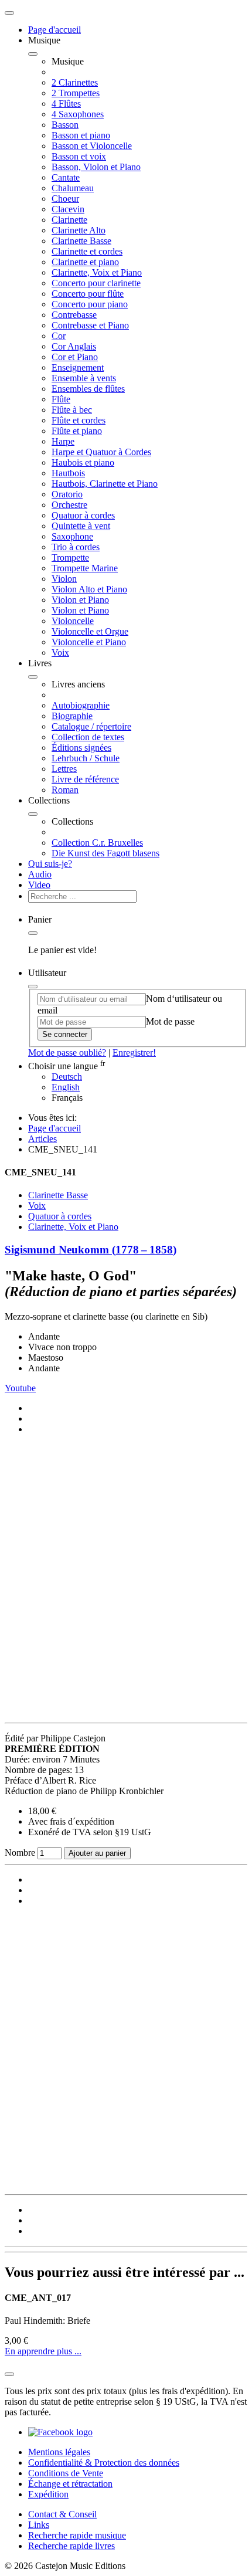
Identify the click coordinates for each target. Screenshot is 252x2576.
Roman (65, 790)
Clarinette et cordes (87, 251)
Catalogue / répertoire (91, 726)
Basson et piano (81, 135)
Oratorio (67, 494)
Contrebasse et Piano (90, 325)
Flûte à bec (72, 410)
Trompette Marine (85, 568)
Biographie (72, 716)
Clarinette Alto (79, 230)
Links (39, 2525)
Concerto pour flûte (88, 294)
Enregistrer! (134, 1053)
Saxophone (72, 536)
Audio (40, 874)
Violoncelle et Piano (89, 642)
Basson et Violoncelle (92, 146)
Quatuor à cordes (83, 515)
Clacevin (68, 209)
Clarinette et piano (85, 262)
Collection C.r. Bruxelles (97, 843)
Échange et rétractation (70, 2484)
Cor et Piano (75, 357)
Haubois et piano (83, 462)
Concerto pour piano (90, 304)
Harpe (63, 441)
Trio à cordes (76, 547)
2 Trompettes (76, 93)
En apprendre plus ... (43, 2351)
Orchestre (69, 505)
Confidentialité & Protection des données (104, 2463)
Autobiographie (81, 705)
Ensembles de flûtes (88, 389)
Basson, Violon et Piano (96, 167)
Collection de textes (88, 737)
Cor (59, 336)
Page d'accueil (55, 30)
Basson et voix (79, 156)
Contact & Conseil (62, 2514)
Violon (64, 579)
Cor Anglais (74, 346)
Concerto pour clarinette (96, 283)
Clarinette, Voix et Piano (97, 272)
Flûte (61, 399)
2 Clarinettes (75, 82)
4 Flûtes (66, 104)
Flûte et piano (77, 431)
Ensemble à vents (84, 378)
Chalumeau (73, 188)
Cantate (66, 177)
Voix (60, 653)
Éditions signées (81, 748)
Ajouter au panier (97, 1853)
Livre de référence (85, 779)
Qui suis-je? (50, 864)
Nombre (21, 1853)
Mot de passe (170, 1021)
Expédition (48, 2494)
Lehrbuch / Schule (86, 758)
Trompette (70, 557)
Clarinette (69, 220)
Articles (42, 1139)
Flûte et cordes (79, 420)
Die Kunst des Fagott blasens (105, 853)
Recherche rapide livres (71, 2546)
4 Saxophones (78, 114)
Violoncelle (73, 621)
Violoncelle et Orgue (90, 631)
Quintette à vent (81, 526)
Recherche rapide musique (77, 2535)
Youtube (20, 1388)
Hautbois (68, 473)
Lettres (64, 769)
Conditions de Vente (66, 2473)
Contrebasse (74, 315)
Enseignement (78, 367)
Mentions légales (59, 2452)
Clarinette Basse (81, 241)
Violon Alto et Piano (89, 589)
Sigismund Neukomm (91, 1250)
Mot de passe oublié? (67, 1053)
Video (39, 885)
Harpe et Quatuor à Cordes (101, 452)
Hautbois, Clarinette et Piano (105, 484)
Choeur (65, 199)
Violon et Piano (80, 600)
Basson (65, 125)
